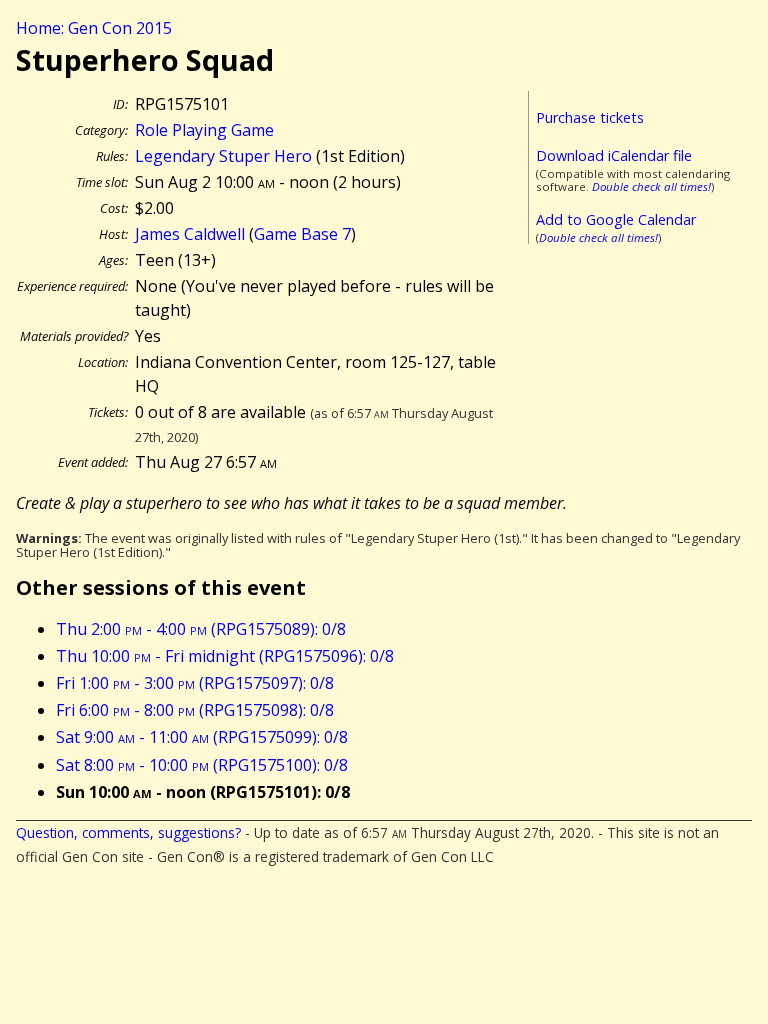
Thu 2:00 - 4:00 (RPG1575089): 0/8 (201, 629)
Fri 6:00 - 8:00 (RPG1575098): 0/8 (195, 710)
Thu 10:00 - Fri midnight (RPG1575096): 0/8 (225, 656)
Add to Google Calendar (616, 219)
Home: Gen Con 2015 (94, 28)
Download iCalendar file (614, 155)
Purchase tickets (590, 117)
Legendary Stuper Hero (223, 156)
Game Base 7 (302, 234)
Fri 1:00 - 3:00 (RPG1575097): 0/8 (195, 683)
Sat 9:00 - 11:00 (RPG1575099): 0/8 (202, 737)
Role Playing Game (204, 130)
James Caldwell (190, 234)
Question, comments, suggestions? (128, 832)
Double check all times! (651, 186)
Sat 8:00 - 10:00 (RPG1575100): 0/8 (202, 765)
